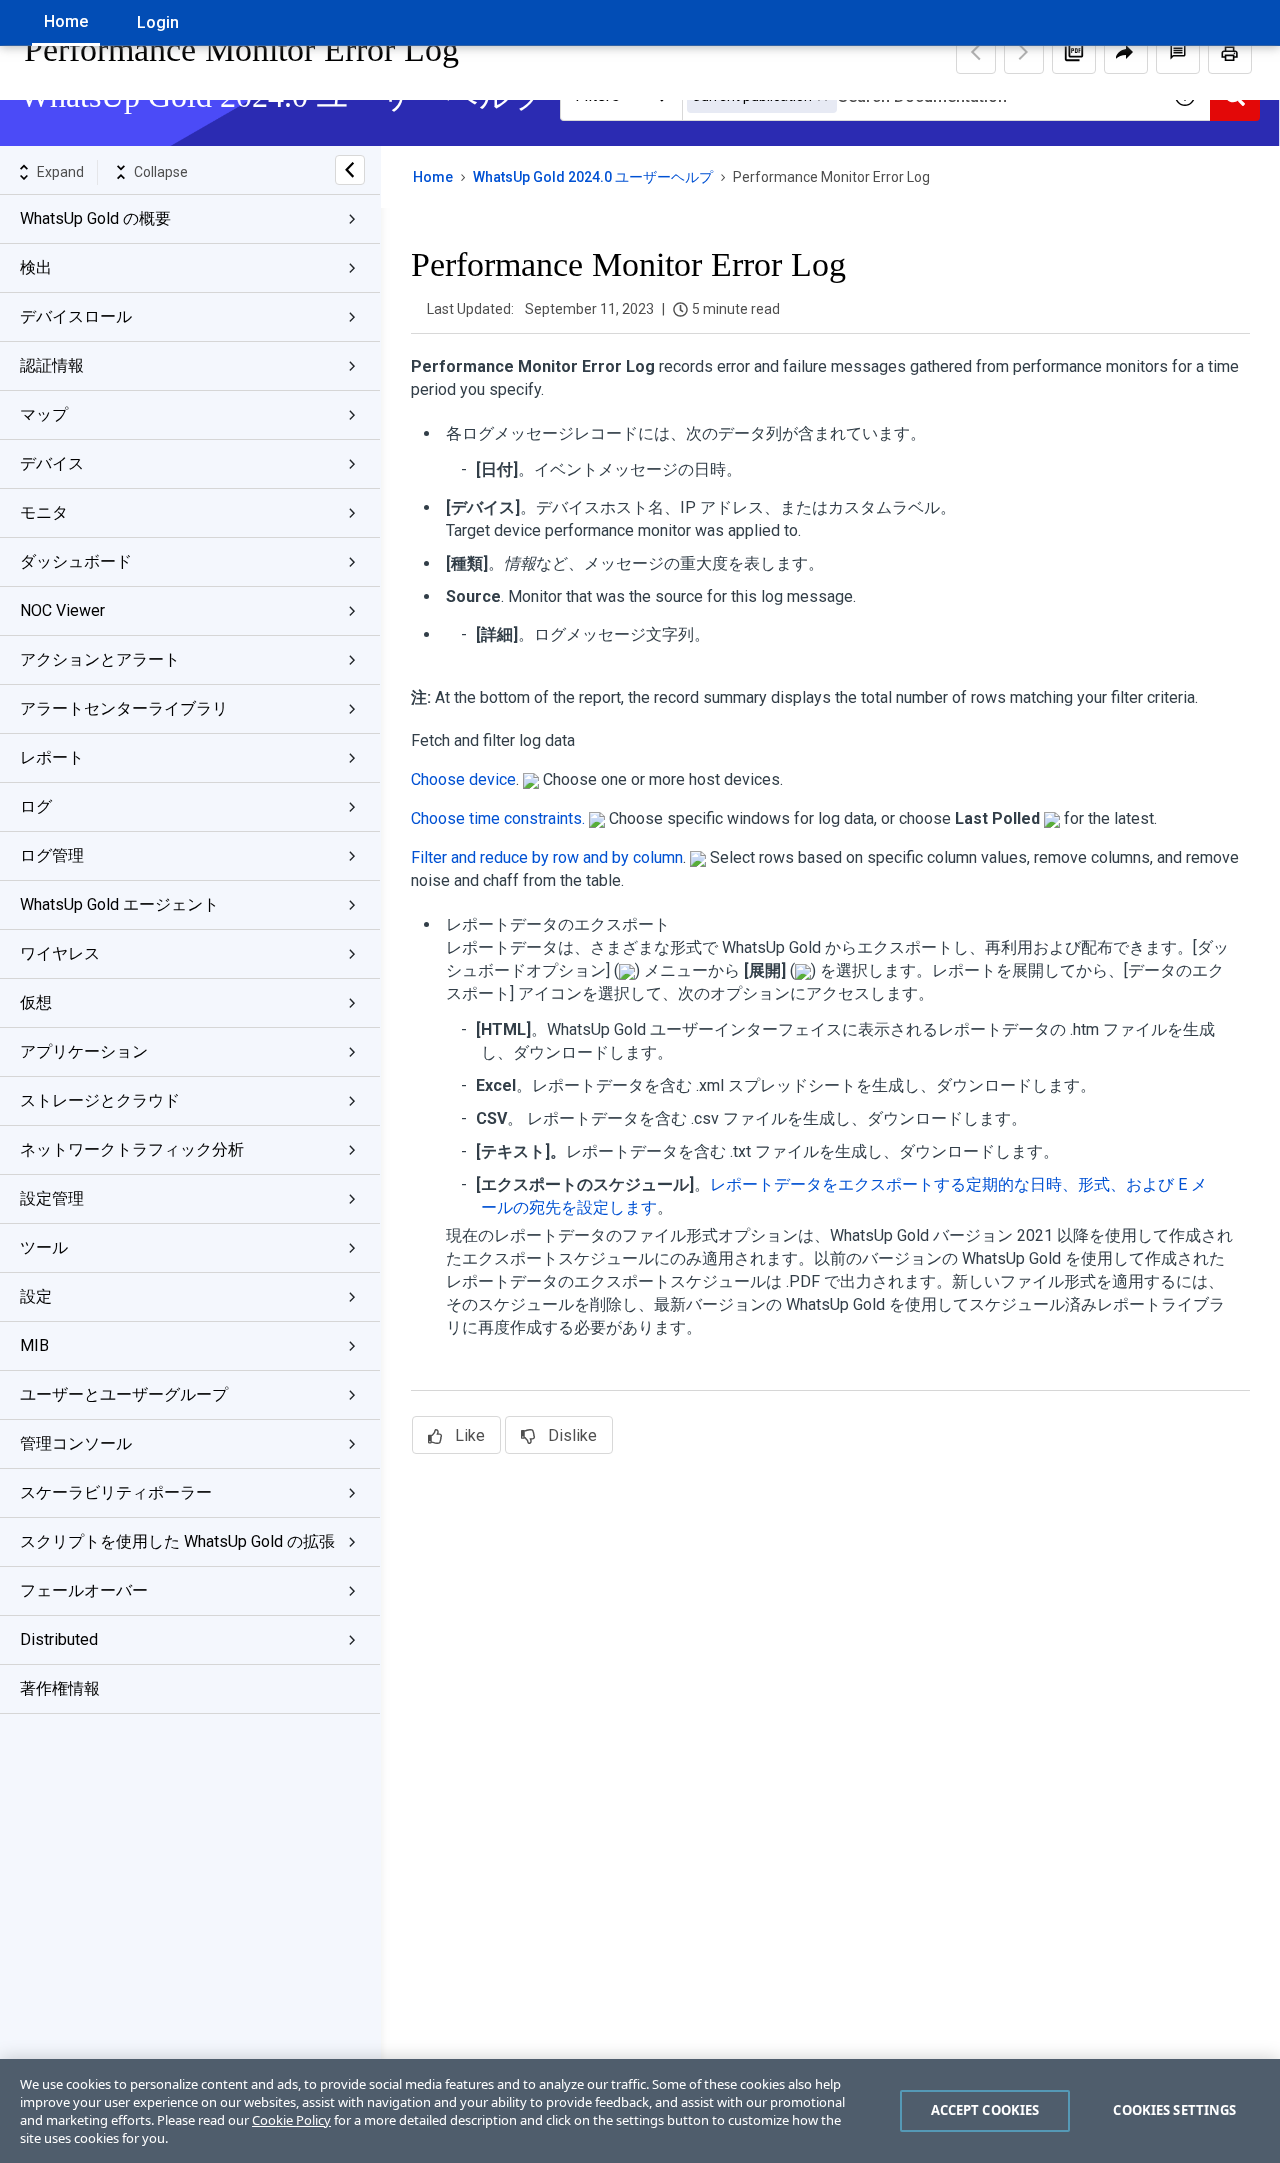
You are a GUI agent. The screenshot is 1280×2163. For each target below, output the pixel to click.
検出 (36, 267)
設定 (36, 1296)
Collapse (161, 172)
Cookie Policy (291, 2120)
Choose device (463, 779)
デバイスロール (76, 316)
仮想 (36, 1002)
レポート (52, 757)
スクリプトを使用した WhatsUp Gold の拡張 (177, 1541)
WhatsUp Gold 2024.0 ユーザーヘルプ (593, 177)
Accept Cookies (985, 2110)
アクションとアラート (100, 659)
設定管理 (52, 1198)
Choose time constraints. (498, 818)
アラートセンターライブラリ (124, 708)
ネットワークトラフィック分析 (132, 1149)
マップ (44, 414)
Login (158, 22)
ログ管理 (52, 855)
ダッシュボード (76, 561)
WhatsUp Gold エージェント (119, 904)
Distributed (59, 1639)
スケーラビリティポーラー (116, 1492)
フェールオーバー (84, 1590)
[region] (640, 2111)
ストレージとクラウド (100, 1100)
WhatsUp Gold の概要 (95, 218)
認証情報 (52, 365)
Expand (60, 172)
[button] (1074, 52)
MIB (34, 1345)
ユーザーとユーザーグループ (124, 1394)
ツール (44, 1247)
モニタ (44, 512)
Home (66, 21)
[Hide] (350, 170)
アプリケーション (84, 1051)
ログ (36, 806)
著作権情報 (60, 1688)
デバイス (52, 463)
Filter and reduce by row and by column (547, 857)
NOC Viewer (62, 610)
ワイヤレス (60, 953)
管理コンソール (76, 1443)
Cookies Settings (1174, 2110)
